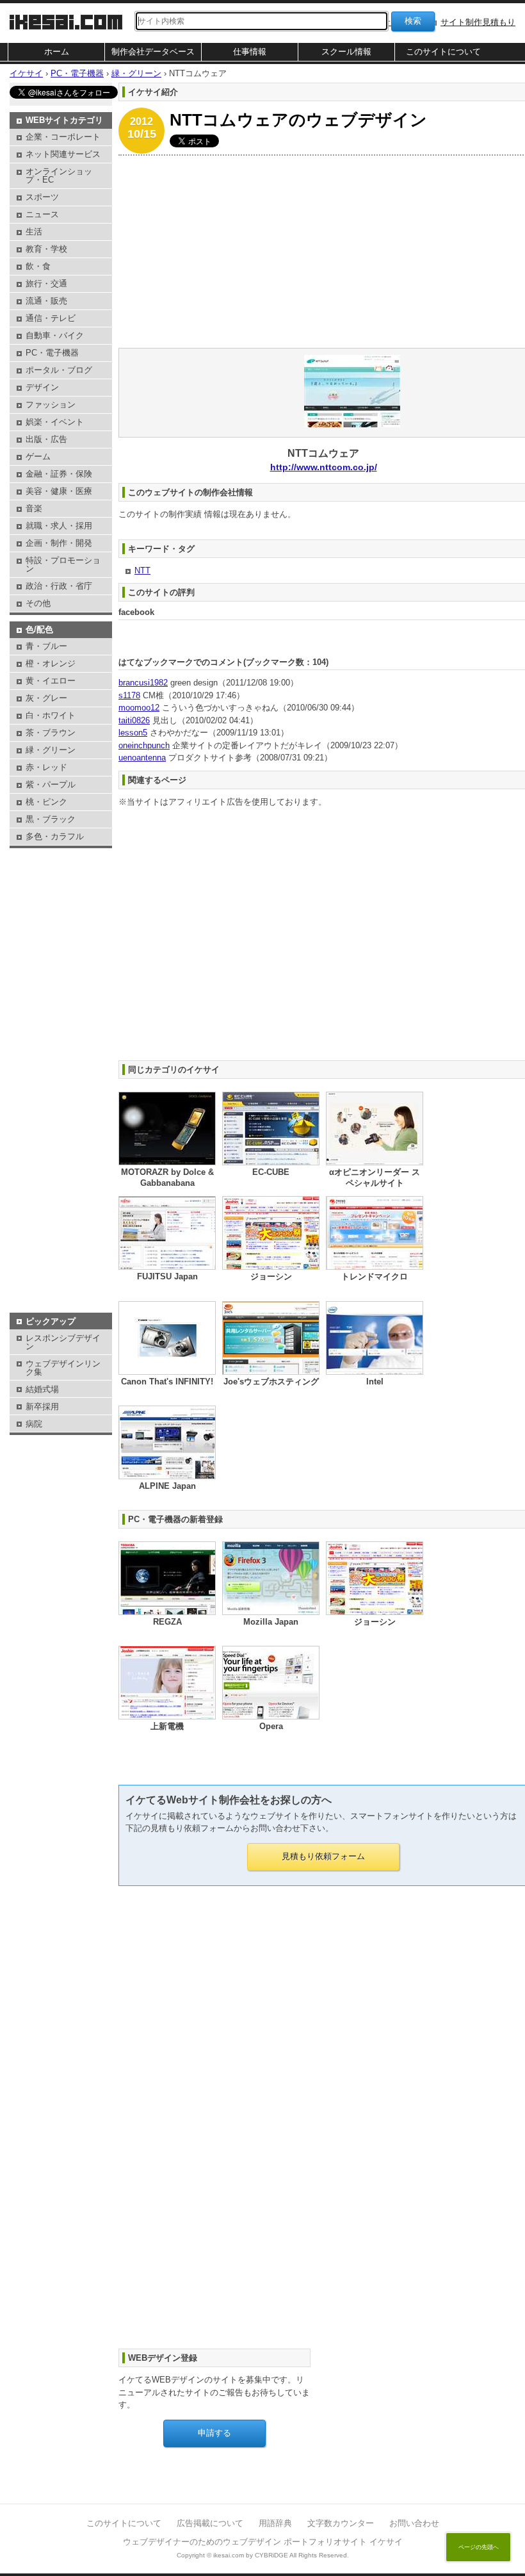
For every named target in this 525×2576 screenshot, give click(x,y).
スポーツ (42, 197)
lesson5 (133, 733)
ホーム (57, 52)
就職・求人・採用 (59, 526)
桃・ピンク (46, 802)
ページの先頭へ (479, 2547)
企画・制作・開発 (59, 543)
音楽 (34, 508)
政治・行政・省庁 (59, 586)
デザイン (42, 387)
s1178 (129, 695)
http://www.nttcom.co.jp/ (324, 467)
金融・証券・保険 (59, 474)
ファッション (51, 405)
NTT (142, 570)
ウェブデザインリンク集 (63, 1368)
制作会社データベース (153, 52)
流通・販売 (46, 301)
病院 (34, 1424)
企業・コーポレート (63, 137)
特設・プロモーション (63, 564)
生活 (34, 232)
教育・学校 (46, 249)
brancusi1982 (143, 683)
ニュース (42, 214)
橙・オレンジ (51, 663)
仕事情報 (250, 52)
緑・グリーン (51, 750)
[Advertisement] (61, 883)
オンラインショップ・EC (59, 176)
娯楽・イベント (55, 422)
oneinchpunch (144, 745)
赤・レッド (46, 767)
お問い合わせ (414, 2523)
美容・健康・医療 (59, 491)
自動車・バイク (55, 335)
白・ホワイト (51, 715)
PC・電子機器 (52, 353)
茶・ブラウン (51, 733)
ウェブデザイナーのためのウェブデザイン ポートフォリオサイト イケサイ (263, 2542)
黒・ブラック (51, 819)
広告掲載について (210, 2523)
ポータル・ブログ (59, 370)
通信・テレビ (51, 318)
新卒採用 (42, 1407)
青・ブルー (46, 646)
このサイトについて (443, 52)
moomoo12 (139, 708)
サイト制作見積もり (478, 22)
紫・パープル (51, 784)
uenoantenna (142, 758)
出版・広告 (46, 439)
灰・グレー (46, 698)
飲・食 (38, 266)
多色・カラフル (55, 836)
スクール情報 (346, 52)
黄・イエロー (51, 681)
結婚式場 (42, 1389)
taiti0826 (134, 720)
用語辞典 (275, 2523)
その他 (38, 603)
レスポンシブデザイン (63, 1342)
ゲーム (38, 456)
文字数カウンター (341, 2523)
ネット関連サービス (63, 154)
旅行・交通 (46, 283)
